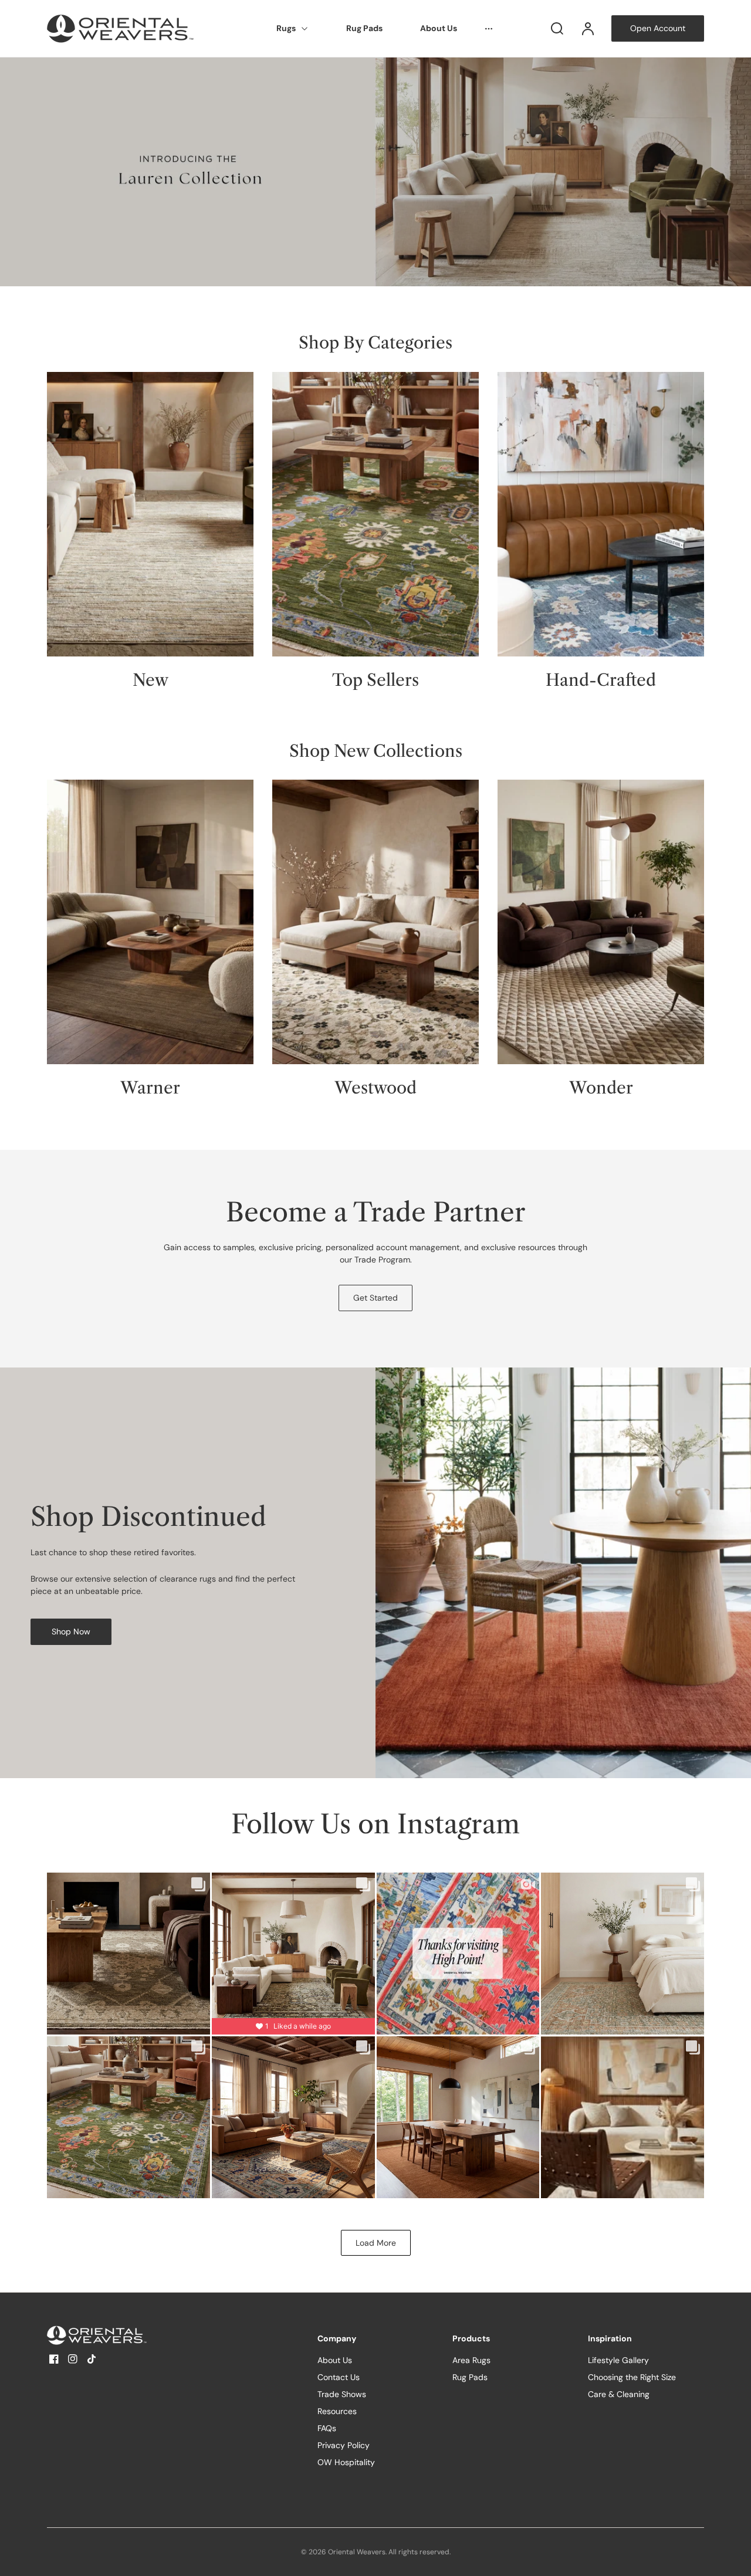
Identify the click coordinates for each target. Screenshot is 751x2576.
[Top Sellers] (375, 514)
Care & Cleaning (619, 2394)
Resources (337, 2411)
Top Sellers (375, 680)
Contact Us (339, 2377)
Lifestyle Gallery (618, 2360)
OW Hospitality (346, 2462)
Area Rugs (471, 2360)
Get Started (375, 1298)
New (150, 680)
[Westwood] (375, 922)
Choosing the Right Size (632, 2377)
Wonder (601, 1088)
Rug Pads (364, 28)
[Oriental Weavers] (120, 2335)
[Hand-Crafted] (601, 514)
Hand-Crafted (601, 680)
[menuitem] (292, 29)
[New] (150, 514)
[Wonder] (601, 922)
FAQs (327, 2428)
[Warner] (150, 922)
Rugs (286, 28)
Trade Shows (342, 2394)
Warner (150, 1088)
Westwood (375, 1088)
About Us (439, 28)
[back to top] (732, 2557)
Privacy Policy (344, 2445)
